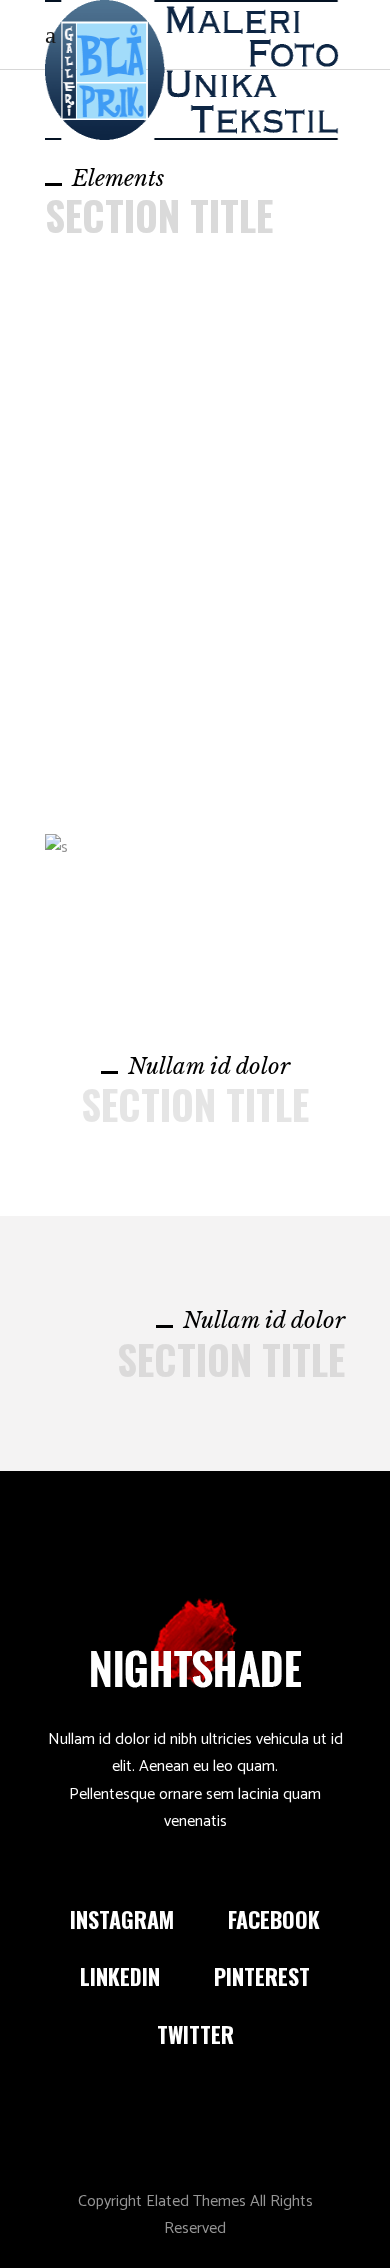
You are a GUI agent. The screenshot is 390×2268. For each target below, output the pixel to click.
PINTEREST (262, 1976)
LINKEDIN (120, 1976)
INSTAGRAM (122, 1919)
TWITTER (195, 2034)
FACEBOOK (274, 1919)
